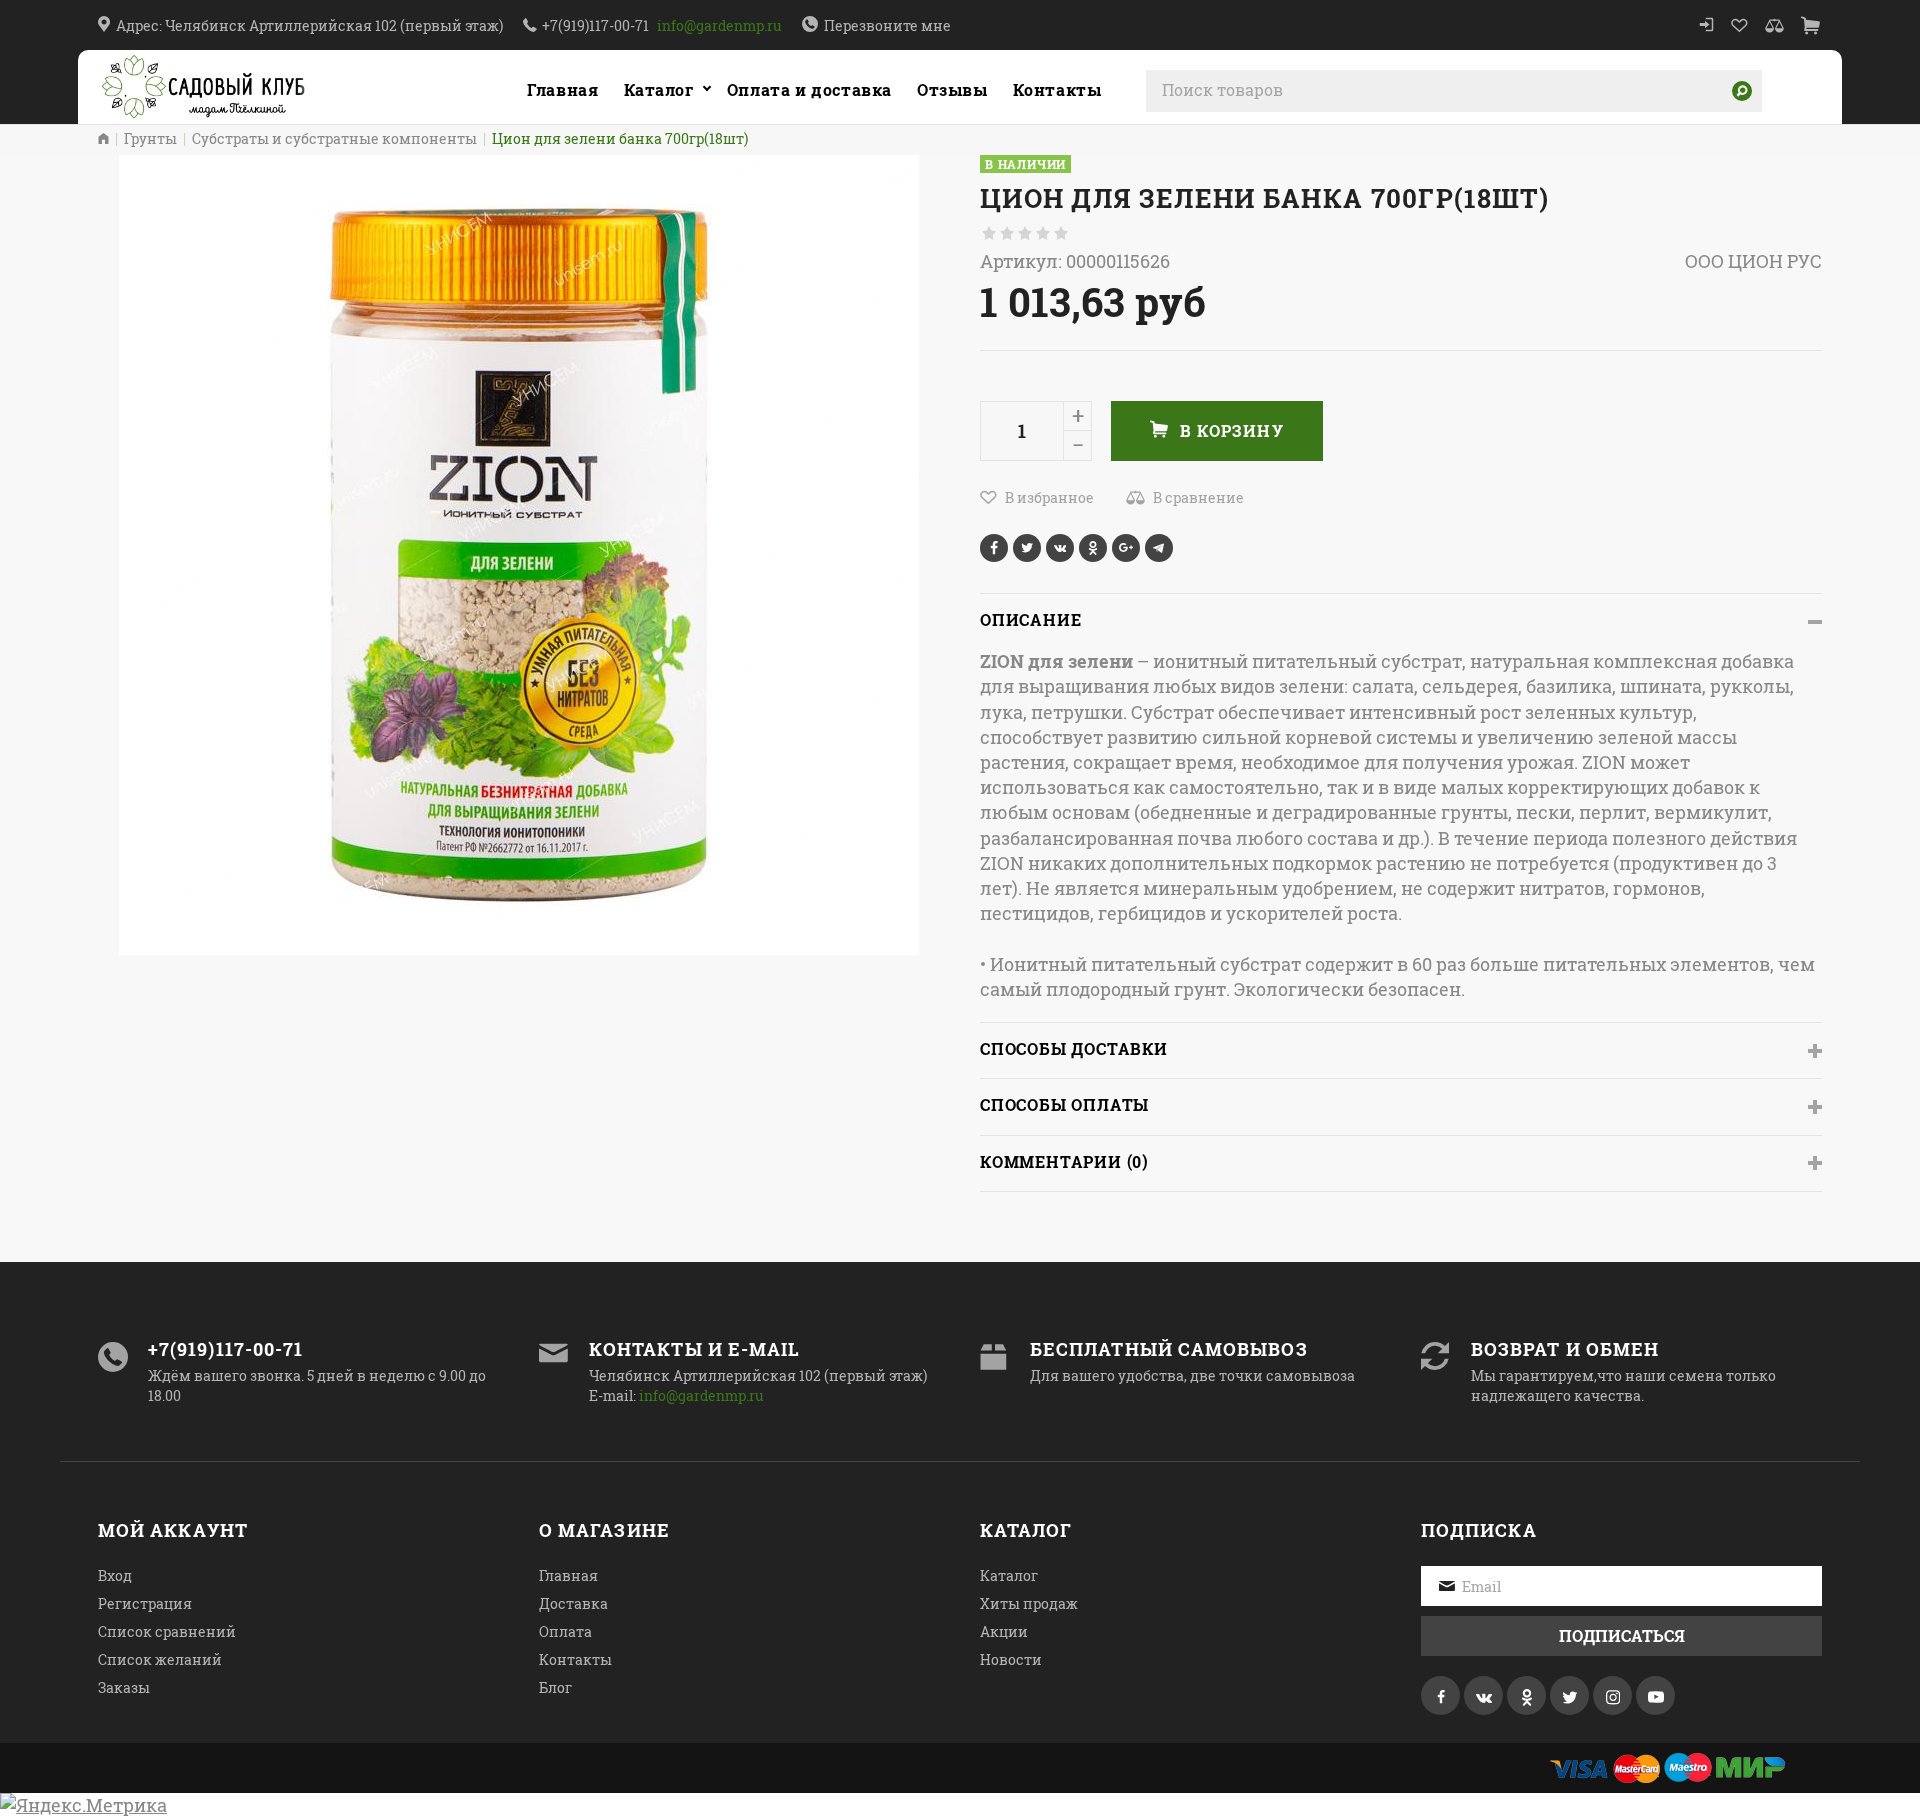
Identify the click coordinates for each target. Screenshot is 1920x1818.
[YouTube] (1655, 1695)
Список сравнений (167, 1631)
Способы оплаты (1064, 1104)
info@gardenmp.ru (719, 25)
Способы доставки (1074, 1048)
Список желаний (160, 1659)
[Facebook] (1440, 1695)
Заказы (124, 1687)
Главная (562, 89)
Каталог (659, 89)
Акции (1004, 1631)
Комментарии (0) (1064, 1161)
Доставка (573, 1603)
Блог (555, 1687)
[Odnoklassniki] (1526, 1695)
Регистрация (145, 1603)
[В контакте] (1483, 1695)
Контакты (575, 1659)
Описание (1030, 619)
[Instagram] (1612, 1695)
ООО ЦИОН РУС (1753, 261)
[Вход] (1706, 25)
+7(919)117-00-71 (595, 25)
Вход (115, 1575)
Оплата (565, 1631)
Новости (1011, 1659)
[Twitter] (1569, 1695)
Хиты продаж (1029, 1603)
